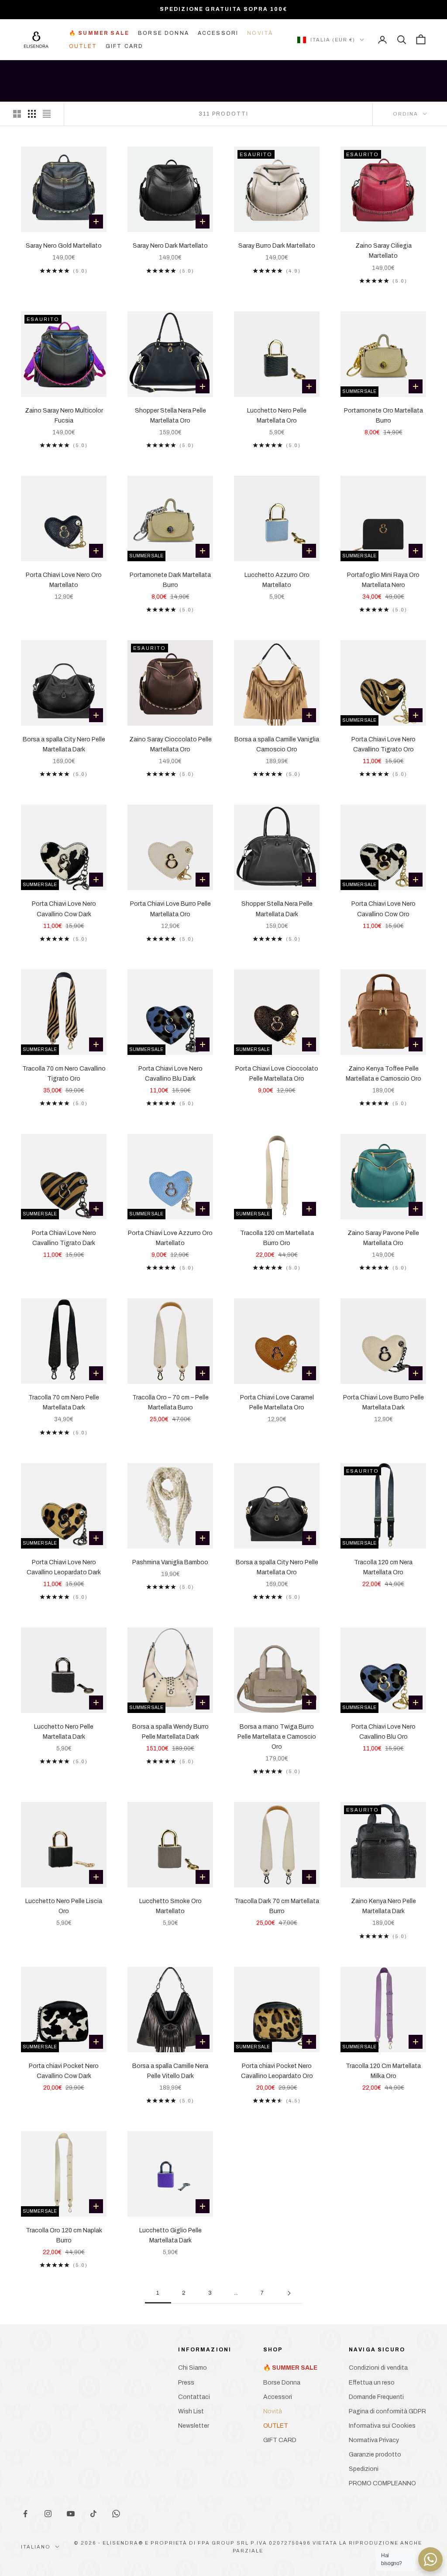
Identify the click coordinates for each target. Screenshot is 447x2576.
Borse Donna (163, 33)
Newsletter (194, 2426)
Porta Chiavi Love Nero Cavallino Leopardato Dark (64, 1567)
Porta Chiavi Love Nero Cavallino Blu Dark (170, 1074)
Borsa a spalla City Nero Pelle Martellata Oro (277, 1567)
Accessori (218, 33)
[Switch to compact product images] (47, 114)
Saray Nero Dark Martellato (170, 246)
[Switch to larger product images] (17, 114)
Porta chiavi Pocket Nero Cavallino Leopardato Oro (277, 2071)
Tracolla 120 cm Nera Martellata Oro (383, 1567)
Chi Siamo (193, 2368)
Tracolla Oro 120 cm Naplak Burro (64, 2235)
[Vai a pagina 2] (289, 2293)
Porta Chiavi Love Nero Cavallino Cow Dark (64, 909)
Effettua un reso (372, 2383)
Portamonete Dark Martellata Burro (170, 580)
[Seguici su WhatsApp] (116, 2514)
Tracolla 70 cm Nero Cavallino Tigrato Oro (64, 1074)
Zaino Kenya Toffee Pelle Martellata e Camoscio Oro (383, 1074)
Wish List (191, 2411)
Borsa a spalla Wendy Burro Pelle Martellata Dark (170, 1732)
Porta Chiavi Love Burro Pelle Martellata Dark (383, 1402)
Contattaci (194, 2397)
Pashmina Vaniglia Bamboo (170, 1562)
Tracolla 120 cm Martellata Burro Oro (277, 1238)
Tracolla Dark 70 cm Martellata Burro (277, 1906)
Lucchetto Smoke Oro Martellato (170, 1906)
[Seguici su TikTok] (93, 2514)
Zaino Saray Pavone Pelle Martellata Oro (383, 1238)
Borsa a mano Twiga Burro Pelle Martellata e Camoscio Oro (277, 1737)
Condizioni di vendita (378, 2368)
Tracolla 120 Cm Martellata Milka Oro (383, 2071)
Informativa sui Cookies (382, 2426)
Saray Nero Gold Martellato (64, 246)
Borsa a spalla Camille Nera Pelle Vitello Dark (170, 2071)
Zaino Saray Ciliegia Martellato (383, 251)
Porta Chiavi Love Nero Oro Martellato (64, 580)
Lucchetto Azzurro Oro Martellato (277, 580)
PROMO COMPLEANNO (382, 2483)
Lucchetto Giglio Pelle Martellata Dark (170, 2235)
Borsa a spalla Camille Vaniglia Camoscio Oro (277, 744)
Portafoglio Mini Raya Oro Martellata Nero (383, 580)
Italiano (36, 2547)
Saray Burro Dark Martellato (277, 246)
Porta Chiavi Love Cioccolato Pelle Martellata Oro (277, 1074)
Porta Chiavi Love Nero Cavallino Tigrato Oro (383, 744)
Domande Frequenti (376, 2397)
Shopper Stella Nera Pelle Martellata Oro (170, 416)
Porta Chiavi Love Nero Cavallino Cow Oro (383, 909)
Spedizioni (364, 2469)
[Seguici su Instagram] (48, 2514)
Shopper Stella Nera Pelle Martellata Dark (277, 909)
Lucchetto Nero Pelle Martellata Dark (64, 1732)
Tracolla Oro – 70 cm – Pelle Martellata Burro (170, 1402)
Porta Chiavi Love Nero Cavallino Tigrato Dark (64, 1238)
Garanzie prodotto (375, 2455)
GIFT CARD (124, 46)
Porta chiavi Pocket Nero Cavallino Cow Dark (64, 2071)
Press (186, 2383)
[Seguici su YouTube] (71, 2514)
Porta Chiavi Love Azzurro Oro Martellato (170, 1238)
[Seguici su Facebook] (25, 2514)
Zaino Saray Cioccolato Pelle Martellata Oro (170, 744)
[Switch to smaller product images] (32, 114)
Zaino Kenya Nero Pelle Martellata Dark (383, 1906)
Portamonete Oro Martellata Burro (383, 416)
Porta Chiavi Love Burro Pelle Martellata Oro (170, 909)
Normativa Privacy (374, 2440)
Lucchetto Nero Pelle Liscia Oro (64, 1906)
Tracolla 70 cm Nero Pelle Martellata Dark (64, 1402)
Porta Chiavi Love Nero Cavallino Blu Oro (383, 1732)
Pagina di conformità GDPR (387, 2411)
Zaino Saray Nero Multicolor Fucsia (64, 416)
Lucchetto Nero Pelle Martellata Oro (277, 416)
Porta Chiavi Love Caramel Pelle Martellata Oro (277, 1402)
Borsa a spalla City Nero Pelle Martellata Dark (64, 744)
